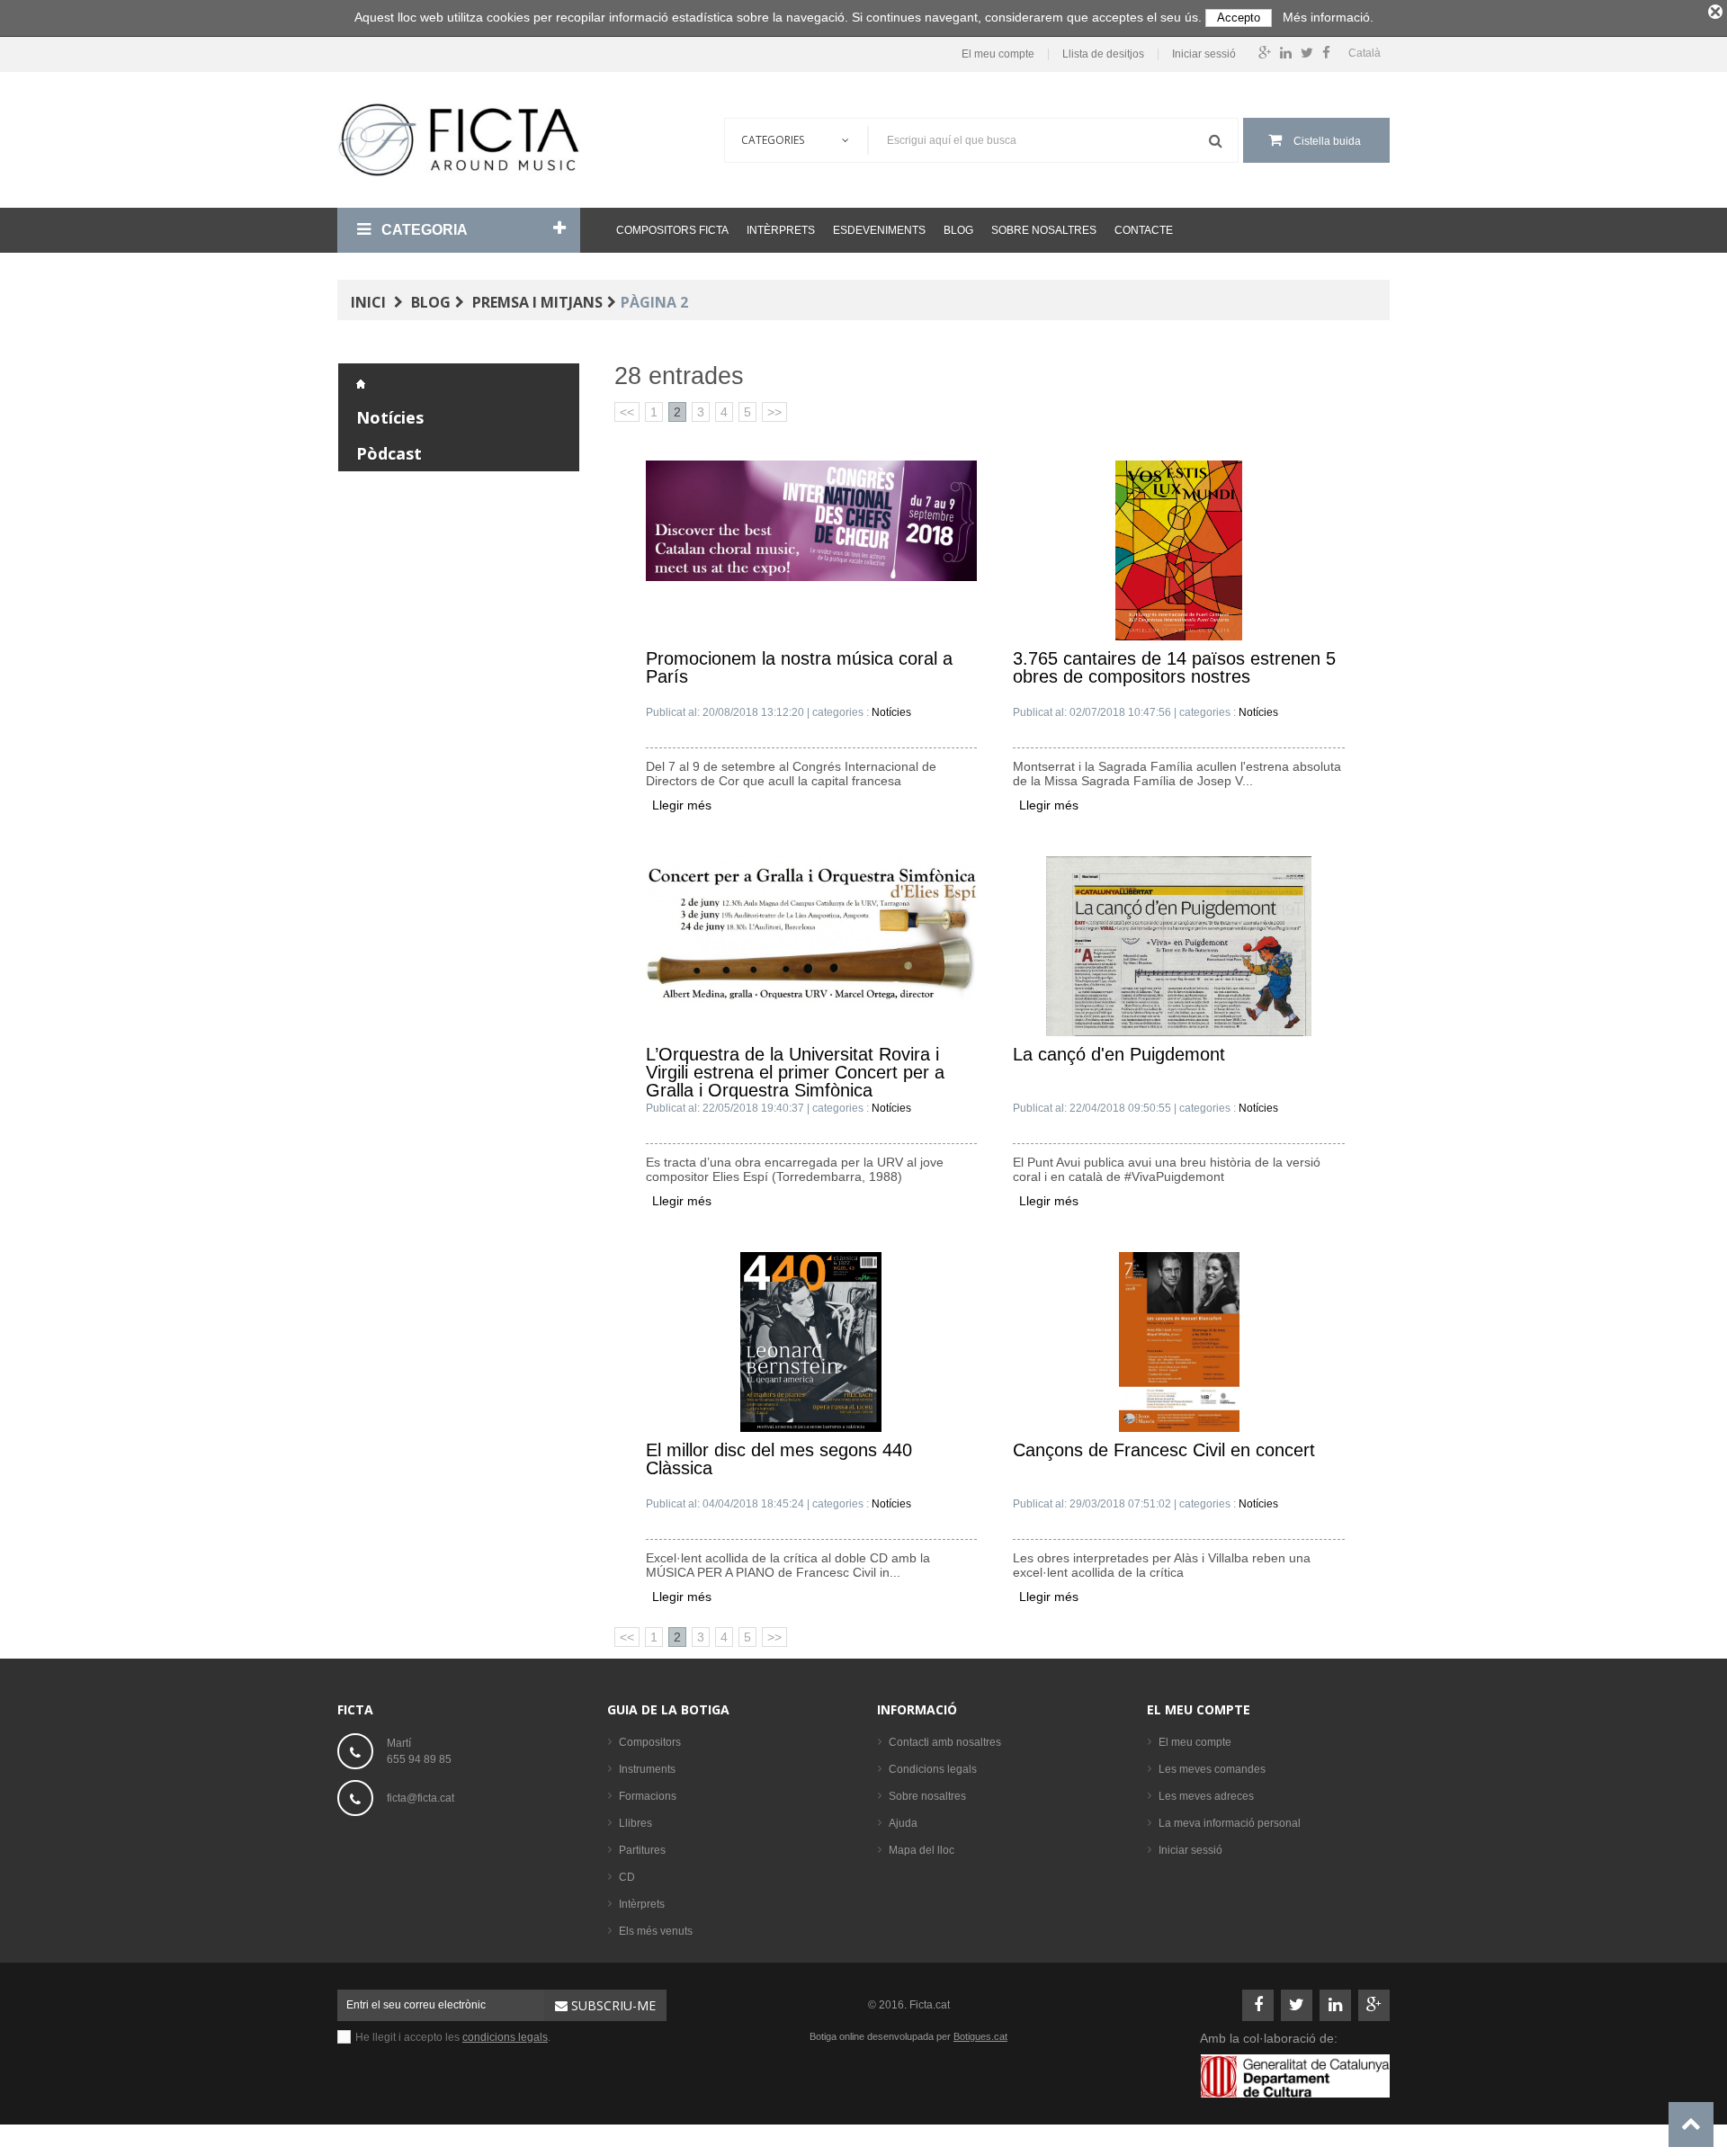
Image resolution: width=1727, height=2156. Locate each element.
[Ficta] (459, 140)
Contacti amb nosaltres (945, 1742)
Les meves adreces (1206, 1796)
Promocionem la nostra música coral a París (799, 668)
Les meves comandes (1212, 1769)
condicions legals (505, 2037)
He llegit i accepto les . (453, 2037)
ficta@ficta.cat (421, 1798)
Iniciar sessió (1204, 54)
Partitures (642, 1850)
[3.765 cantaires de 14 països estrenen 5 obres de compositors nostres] (1179, 550)
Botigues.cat (980, 2036)
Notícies (390, 417)
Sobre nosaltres (1044, 230)
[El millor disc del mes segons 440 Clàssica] (811, 1341)
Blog (958, 230)
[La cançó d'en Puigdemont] (1179, 945)
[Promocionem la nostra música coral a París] (812, 520)
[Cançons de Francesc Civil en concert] (1179, 1341)
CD (627, 1877)
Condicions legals (933, 1769)
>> (774, 412)
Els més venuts (656, 1931)
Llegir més (682, 805)
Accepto (1239, 18)
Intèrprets (781, 230)
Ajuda (903, 1823)
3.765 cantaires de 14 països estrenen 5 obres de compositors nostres (1174, 668)
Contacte (1144, 230)
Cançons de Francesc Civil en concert (1164, 1450)
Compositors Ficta (672, 230)
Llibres (635, 1823)
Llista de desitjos (1103, 54)
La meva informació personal (1230, 1823)
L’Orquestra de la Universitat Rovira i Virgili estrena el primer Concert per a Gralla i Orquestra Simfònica (795, 1072)
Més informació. (1328, 17)
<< (627, 412)
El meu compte (998, 54)
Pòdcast (389, 453)
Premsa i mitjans (537, 302)
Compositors (650, 1742)
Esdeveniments (879, 230)
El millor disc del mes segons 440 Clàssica (779, 1459)
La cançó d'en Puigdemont (1119, 1055)
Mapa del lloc (922, 1850)
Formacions (648, 1796)
